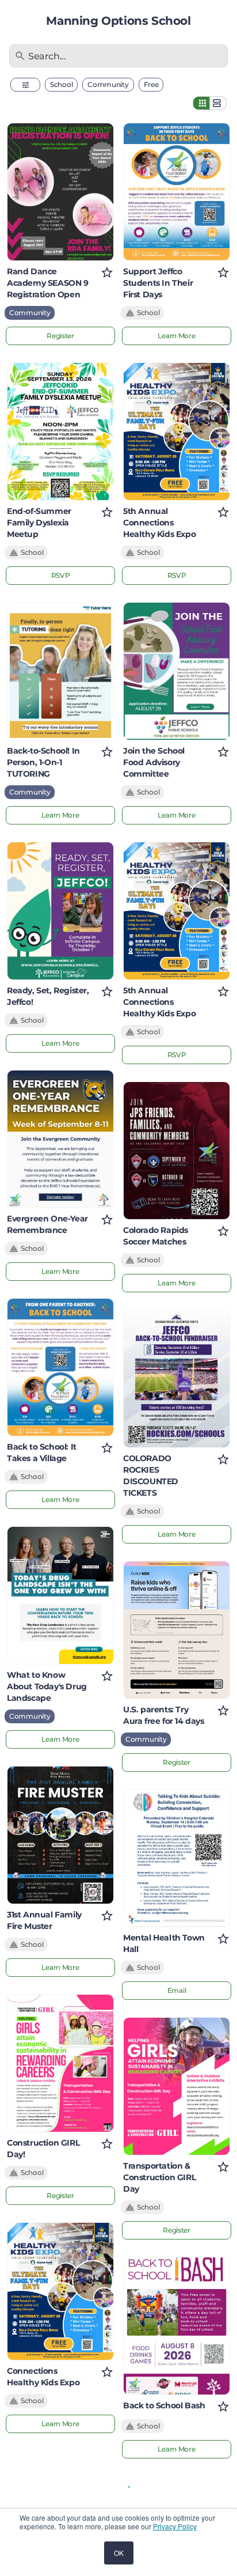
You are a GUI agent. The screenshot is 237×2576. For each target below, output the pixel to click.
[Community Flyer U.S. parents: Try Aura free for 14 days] (177, 1630)
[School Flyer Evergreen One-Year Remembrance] (60, 1139)
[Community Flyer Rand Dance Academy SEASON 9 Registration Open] (60, 192)
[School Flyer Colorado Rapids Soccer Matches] (177, 1151)
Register (60, 336)
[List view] (218, 103)
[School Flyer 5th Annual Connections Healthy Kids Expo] (177, 432)
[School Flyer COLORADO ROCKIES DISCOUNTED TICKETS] (177, 1379)
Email (177, 1990)
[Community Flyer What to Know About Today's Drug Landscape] (60, 1595)
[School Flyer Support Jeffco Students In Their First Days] (177, 192)
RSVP (61, 575)
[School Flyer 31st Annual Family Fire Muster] (60, 1835)
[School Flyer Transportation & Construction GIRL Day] (177, 2086)
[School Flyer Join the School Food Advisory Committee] (177, 671)
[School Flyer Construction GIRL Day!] (60, 2063)
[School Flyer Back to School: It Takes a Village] (60, 1367)
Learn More (60, 815)
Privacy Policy (175, 2526)
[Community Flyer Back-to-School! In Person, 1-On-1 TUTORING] (60, 671)
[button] (25, 85)
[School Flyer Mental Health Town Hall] (177, 1858)
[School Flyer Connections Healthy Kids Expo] (60, 2291)
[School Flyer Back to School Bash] (177, 2326)
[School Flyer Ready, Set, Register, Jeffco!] (60, 911)
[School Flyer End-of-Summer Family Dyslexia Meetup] (60, 432)
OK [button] (119, 2553)
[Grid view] (201, 103)
